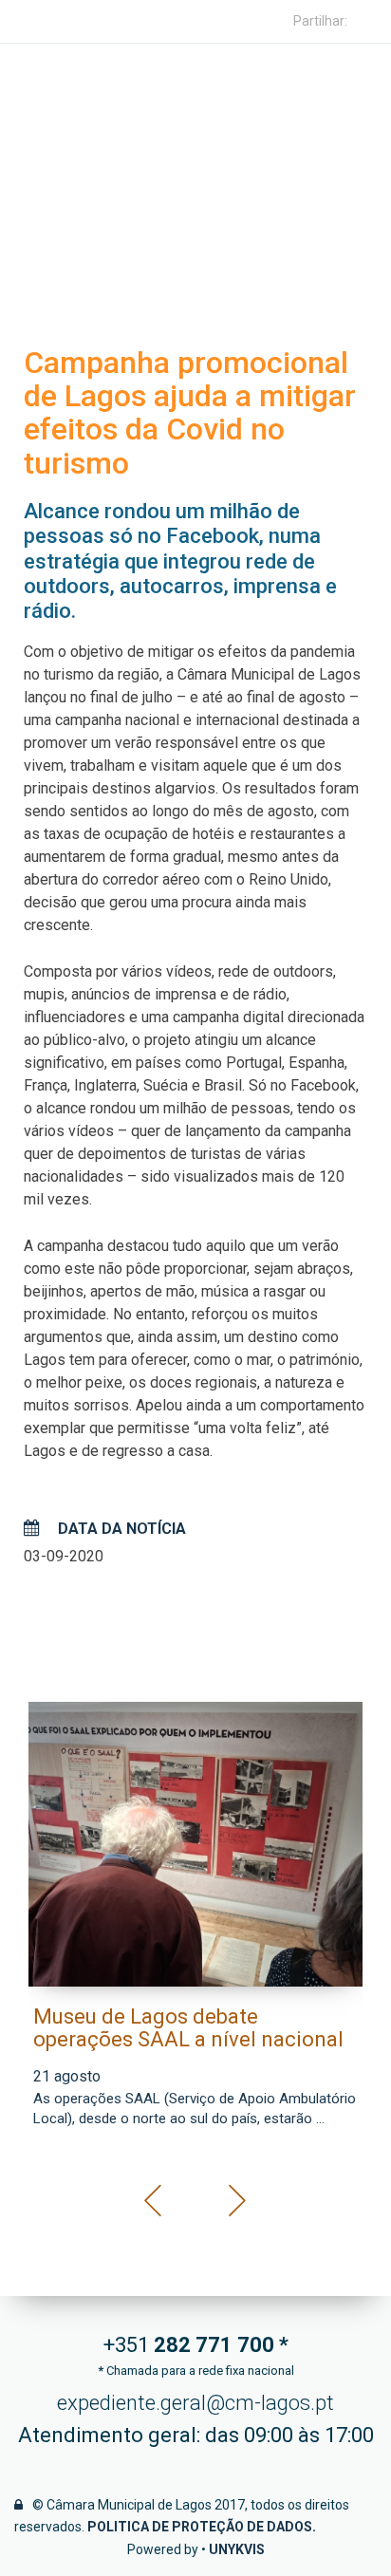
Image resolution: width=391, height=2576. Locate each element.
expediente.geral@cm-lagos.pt (195, 2403)
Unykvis (237, 2549)
